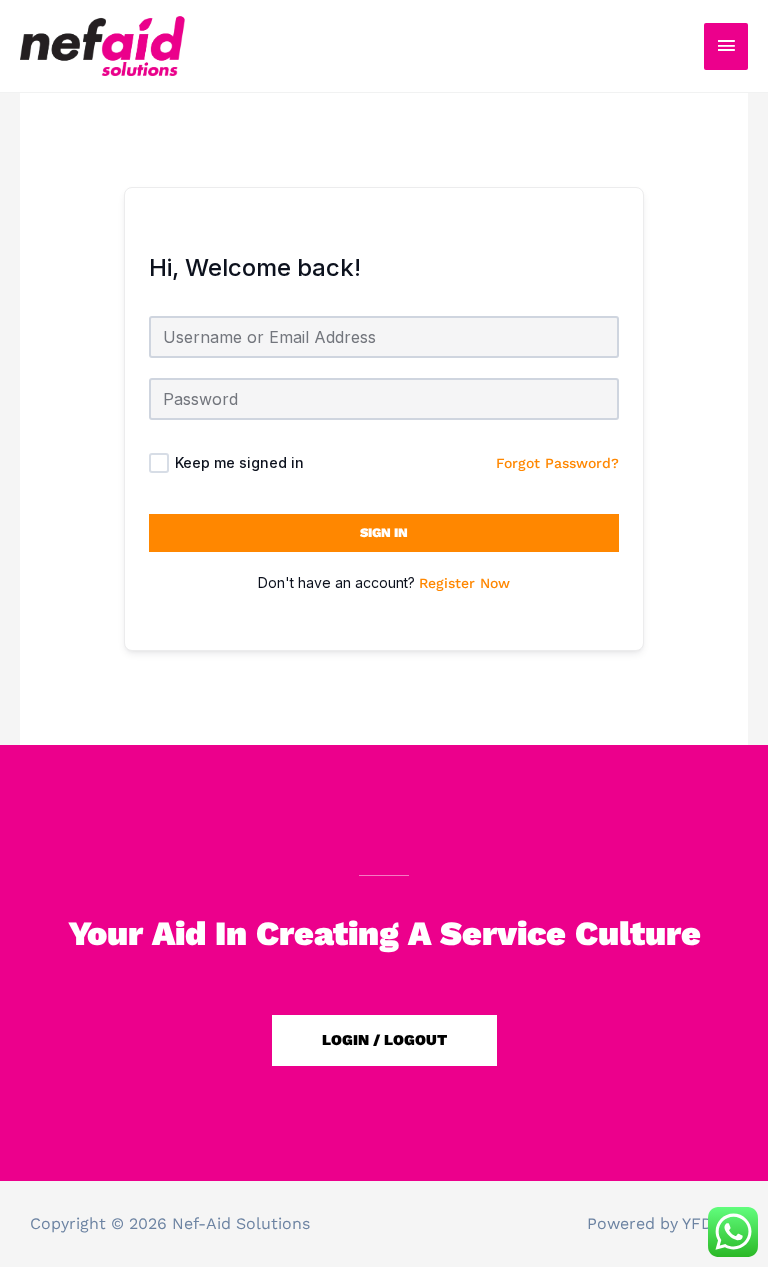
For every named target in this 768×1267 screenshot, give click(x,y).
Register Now (464, 583)
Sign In (384, 532)
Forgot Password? (557, 463)
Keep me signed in (239, 462)
